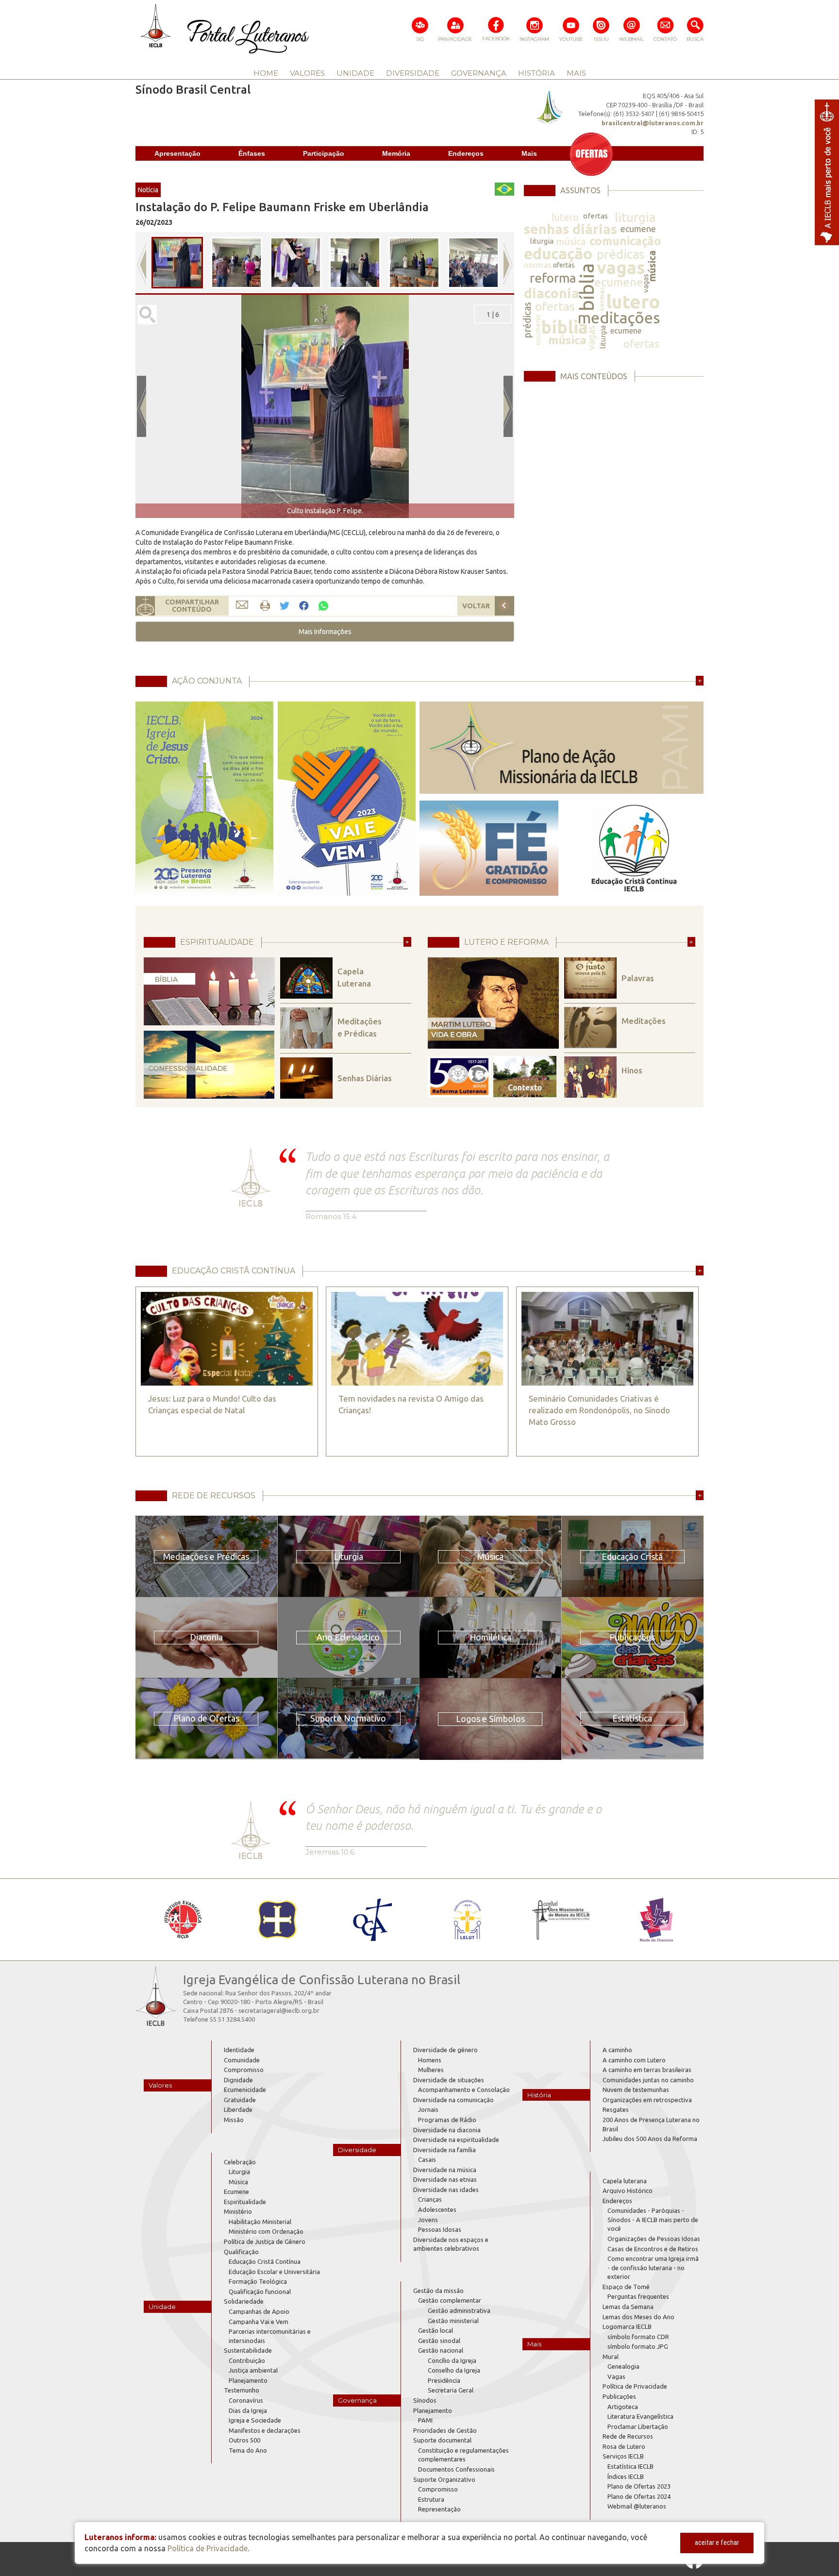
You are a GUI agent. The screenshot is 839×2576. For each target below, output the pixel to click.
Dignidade (238, 2080)
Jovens (428, 2220)
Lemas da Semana (628, 2307)
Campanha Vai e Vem (259, 2322)
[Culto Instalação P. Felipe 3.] (355, 263)
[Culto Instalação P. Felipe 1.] (236, 263)
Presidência (444, 2380)
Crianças (430, 2199)
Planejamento (248, 2380)
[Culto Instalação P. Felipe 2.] (296, 263)
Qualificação (241, 2252)
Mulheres (431, 2070)
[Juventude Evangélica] (183, 1920)
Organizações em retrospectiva (647, 2100)
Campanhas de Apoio (259, 2311)
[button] (325, 632)
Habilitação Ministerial (260, 2222)
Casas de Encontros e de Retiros (653, 2249)
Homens (430, 2060)
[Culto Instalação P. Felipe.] (177, 263)
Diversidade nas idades (446, 2190)
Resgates (616, 2109)
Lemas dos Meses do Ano (638, 2317)
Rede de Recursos (628, 2436)
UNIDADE (355, 73)
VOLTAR (476, 606)
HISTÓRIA (537, 73)
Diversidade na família (445, 2150)
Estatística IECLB (630, 2466)
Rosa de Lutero (624, 2446)
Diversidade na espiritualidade (456, 2140)
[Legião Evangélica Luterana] (467, 1920)
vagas (621, 267)
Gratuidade (240, 2100)
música (571, 242)
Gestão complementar (450, 2300)
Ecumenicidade (245, 2090)
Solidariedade (244, 2301)
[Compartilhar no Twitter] (285, 606)
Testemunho (242, 2390)
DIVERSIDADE (413, 73)
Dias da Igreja (248, 2410)
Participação (324, 153)
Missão (234, 2120)
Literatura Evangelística (640, 2416)
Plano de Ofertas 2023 (639, 2486)
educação (558, 253)
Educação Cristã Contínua (265, 2261)
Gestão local (436, 2330)
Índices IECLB (626, 2476)
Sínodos (425, 2400)
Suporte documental (442, 2440)
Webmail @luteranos (637, 2506)
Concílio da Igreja (452, 2360)
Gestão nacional (441, 2350)
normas (538, 265)
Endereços (466, 153)
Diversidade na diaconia (447, 2130)
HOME (266, 73)
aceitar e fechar (717, 2543)
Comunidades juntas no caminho (648, 2080)
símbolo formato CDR (638, 2337)
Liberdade (238, 2109)
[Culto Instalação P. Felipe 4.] (414, 263)
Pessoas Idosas (440, 2229)
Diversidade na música (445, 2170)
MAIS (576, 73)
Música (238, 2182)
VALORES (307, 73)
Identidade (239, 2050)
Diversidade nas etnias (445, 2179)
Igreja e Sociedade (255, 2420)
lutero (565, 217)
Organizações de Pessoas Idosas (654, 2239)
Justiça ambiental (253, 2370)
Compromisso (244, 2070)
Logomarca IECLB (627, 2326)
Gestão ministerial (453, 2321)
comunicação (625, 241)
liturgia (635, 217)
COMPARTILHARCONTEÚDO (192, 606)
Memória (396, 153)
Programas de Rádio (447, 2120)
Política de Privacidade (635, 2386)
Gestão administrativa (459, 2310)
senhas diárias (571, 229)
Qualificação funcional (260, 2292)
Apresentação (177, 153)
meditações (619, 318)
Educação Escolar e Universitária (274, 2272)
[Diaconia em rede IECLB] (656, 1920)
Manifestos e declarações (265, 2430)
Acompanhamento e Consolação (464, 2090)
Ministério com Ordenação (266, 2231)
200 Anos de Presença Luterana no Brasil (651, 2124)
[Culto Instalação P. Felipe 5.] (473, 263)
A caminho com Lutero (634, 2060)
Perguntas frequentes (638, 2296)
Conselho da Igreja (454, 2370)
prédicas (621, 254)
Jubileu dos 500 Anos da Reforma (650, 2139)
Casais (427, 2159)
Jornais (428, 2109)
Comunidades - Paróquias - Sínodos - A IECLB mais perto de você (653, 2219)
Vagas (616, 2376)
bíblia (587, 287)
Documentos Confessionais (456, 2469)
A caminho (617, 2050)
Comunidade (242, 2060)
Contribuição (247, 2360)
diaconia (552, 293)
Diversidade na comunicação (453, 2100)
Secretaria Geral (451, 2390)
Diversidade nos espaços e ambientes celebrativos (451, 2244)
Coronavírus (246, 2400)
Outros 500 (244, 2440)
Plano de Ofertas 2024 (639, 2496)
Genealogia (623, 2366)
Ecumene (236, 2191)
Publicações (619, 2396)
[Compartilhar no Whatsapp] (323, 605)
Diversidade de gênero (445, 2050)
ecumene (638, 229)
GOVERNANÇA (479, 73)
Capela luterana (625, 2181)
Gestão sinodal (439, 2341)
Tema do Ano (248, 2450)
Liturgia (239, 2172)
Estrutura (431, 2499)
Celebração (240, 2162)
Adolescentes (437, 2209)
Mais (529, 153)
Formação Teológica (258, 2281)
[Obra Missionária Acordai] (562, 1920)
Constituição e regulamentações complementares (463, 2455)
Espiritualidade (245, 2202)
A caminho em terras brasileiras (647, 2070)
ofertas (596, 216)
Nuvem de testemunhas (636, 2090)
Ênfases (252, 153)
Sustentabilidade (248, 2350)
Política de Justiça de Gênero (265, 2241)
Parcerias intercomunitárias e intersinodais (270, 2336)
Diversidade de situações (449, 2080)
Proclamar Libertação (638, 2426)
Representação (439, 2509)
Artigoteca (623, 2407)
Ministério (238, 2211)
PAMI (425, 2420)
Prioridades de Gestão (445, 2430)
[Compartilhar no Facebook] (304, 606)
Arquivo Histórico (628, 2191)
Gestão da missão (438, 2291)
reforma (553, 278)
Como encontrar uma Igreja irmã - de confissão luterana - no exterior (653, 2267)
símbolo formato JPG (638, 2346)
